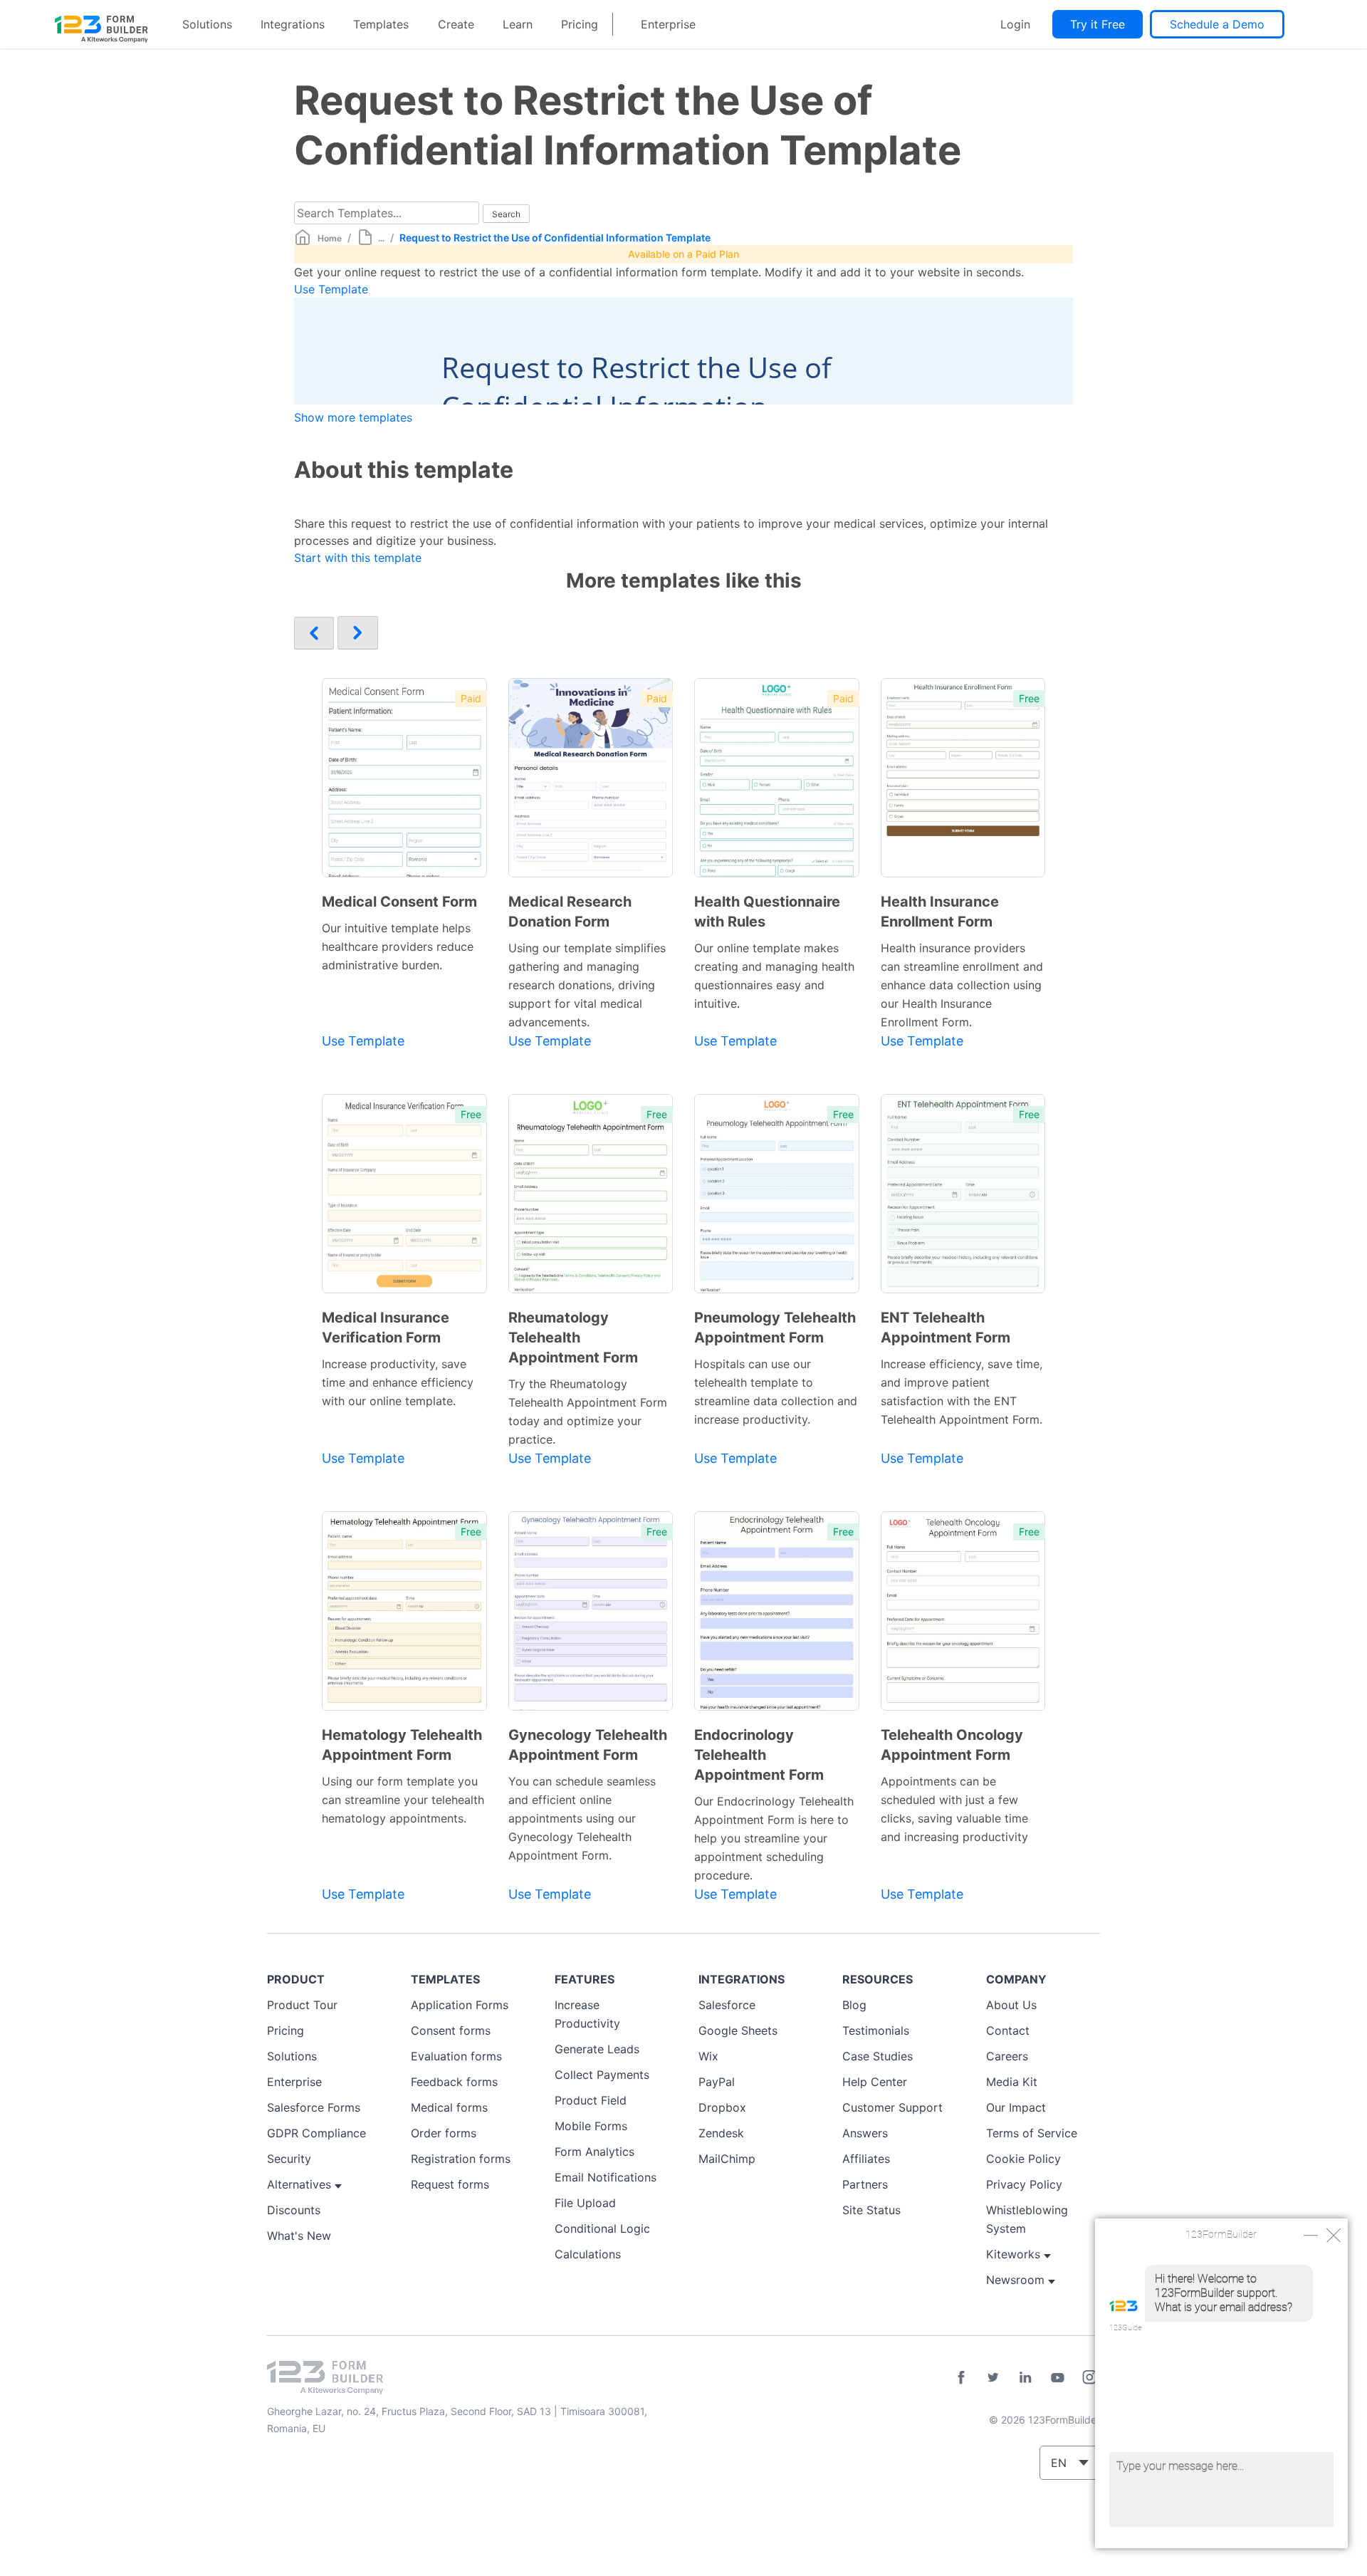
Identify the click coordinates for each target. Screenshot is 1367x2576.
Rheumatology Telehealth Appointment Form (573, 1337)
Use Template (331, 289)
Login (1015, 24)
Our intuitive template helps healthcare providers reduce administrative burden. (398, 947)
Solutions (207, 24)
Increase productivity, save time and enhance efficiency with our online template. (398, 1382)
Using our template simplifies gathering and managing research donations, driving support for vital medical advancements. (587, 985)
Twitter (993, 2377)
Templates (381, 24)
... (381, 238)
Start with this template (358, 558)
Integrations (293, 24)
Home (330, 238)
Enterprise (668, 24)
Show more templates (353, 417)
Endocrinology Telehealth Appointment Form (759, 1755)
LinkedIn (1025, 2377)
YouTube (1057, 2377)
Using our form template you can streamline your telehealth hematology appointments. (403, 1800)
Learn (518, 24)
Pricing (580, 24)
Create (456, 24)
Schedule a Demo (1217, 24)
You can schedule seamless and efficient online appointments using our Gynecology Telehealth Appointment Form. (582, 1818)
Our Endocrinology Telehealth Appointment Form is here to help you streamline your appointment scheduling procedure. (774, 1838)
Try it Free (1098, 24)
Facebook (961, 2377)
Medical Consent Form (399, 902)
